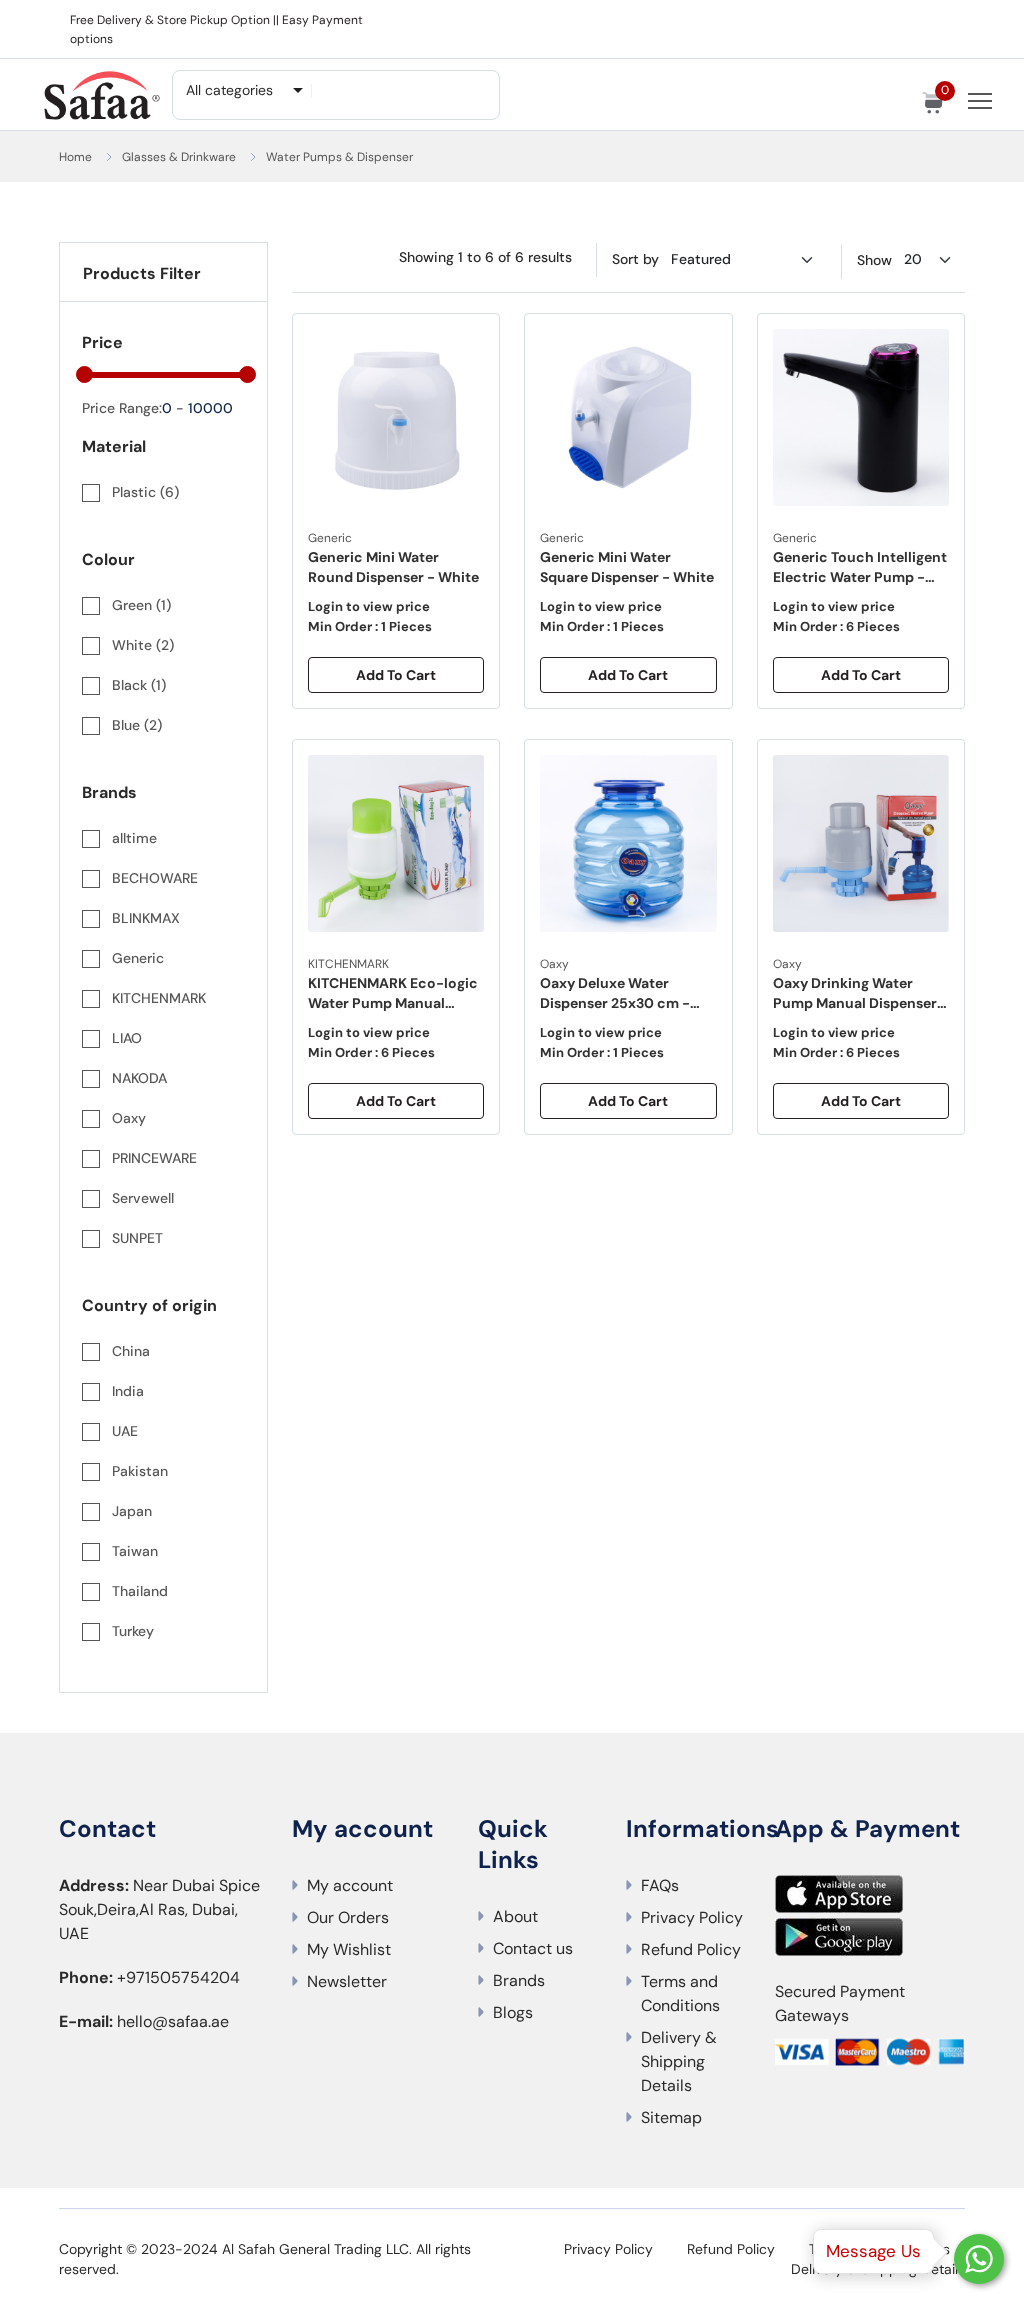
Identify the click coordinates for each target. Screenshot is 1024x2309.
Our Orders (348, 1917)
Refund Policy (691, 1949)
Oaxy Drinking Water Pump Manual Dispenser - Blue (860, 993)
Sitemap (671, 2117)
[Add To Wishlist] (474, 344)
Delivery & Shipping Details (679, 2061)
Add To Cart (396, 675)
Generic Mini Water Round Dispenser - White (393, 567)
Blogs (513, 2012)
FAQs (660, 1885)
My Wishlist (349, 1949)
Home (75, 157)
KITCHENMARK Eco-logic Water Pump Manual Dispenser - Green (393, 993)
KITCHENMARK (348, 964)
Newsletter (347, 1981)
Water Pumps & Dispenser (339, 157)
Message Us (873, 2251)
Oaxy (554, 964)
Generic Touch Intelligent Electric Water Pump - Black (860, 567)
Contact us (533, 1948)
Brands (519, 1980)
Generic (330, 538)
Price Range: (122, 408)
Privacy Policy (692, 1917)
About (515, 1916)
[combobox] (243, 90)
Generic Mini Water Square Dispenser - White (627, 567)
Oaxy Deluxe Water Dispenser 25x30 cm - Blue (615, 993)
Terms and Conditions (680, 1993)
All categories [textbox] (229, 90)
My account (350, 1885)
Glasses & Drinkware (179, 157)
